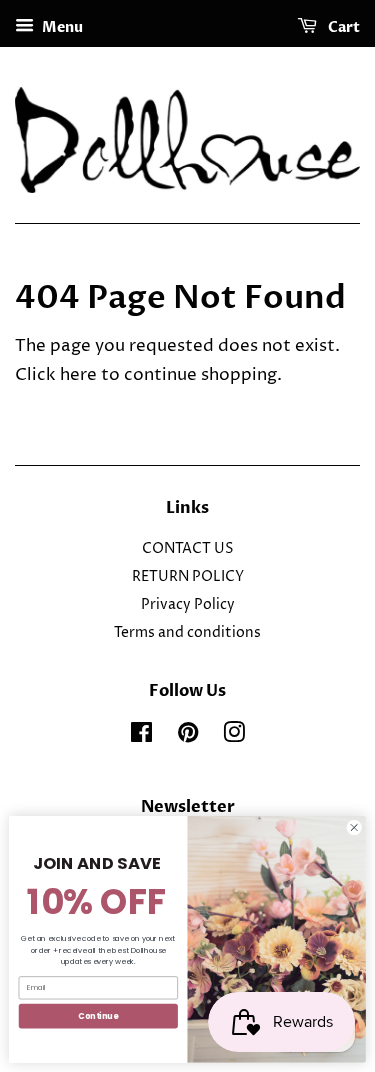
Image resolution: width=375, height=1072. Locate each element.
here (78, 375)
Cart (342, 27)
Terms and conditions (187, 633)
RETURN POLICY (188, 577)
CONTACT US (188, 549)
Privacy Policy (188, 605)
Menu (61, 27)
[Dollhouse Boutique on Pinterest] (188, 737)
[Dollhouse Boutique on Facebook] (141, 737)
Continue (98, 1015)
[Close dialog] (354, 828)
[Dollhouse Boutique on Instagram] (234, 737)
